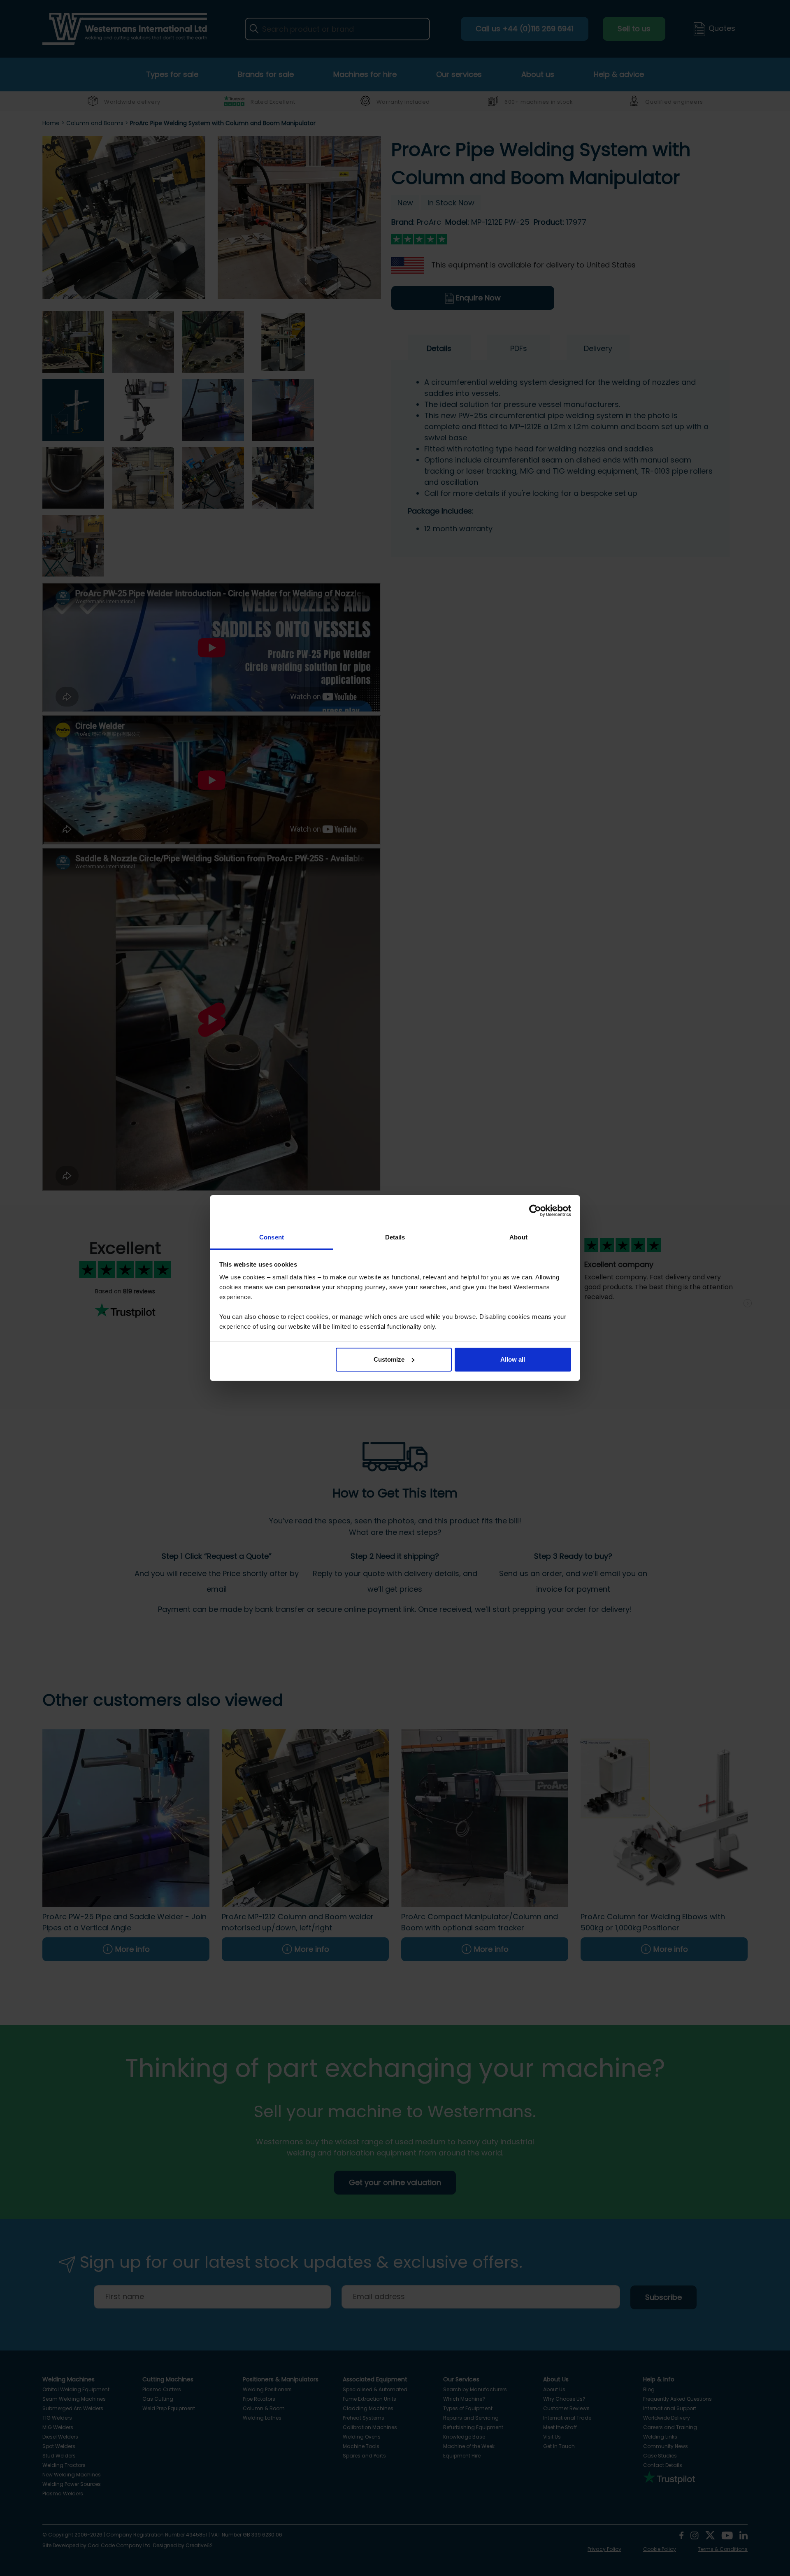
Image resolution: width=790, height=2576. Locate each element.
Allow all (513, 1359)
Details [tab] (395, 1237)
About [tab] (518, 1237)
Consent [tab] (272, 1237)
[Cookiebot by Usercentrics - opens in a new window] (535, 1211)
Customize (389, 1359)
